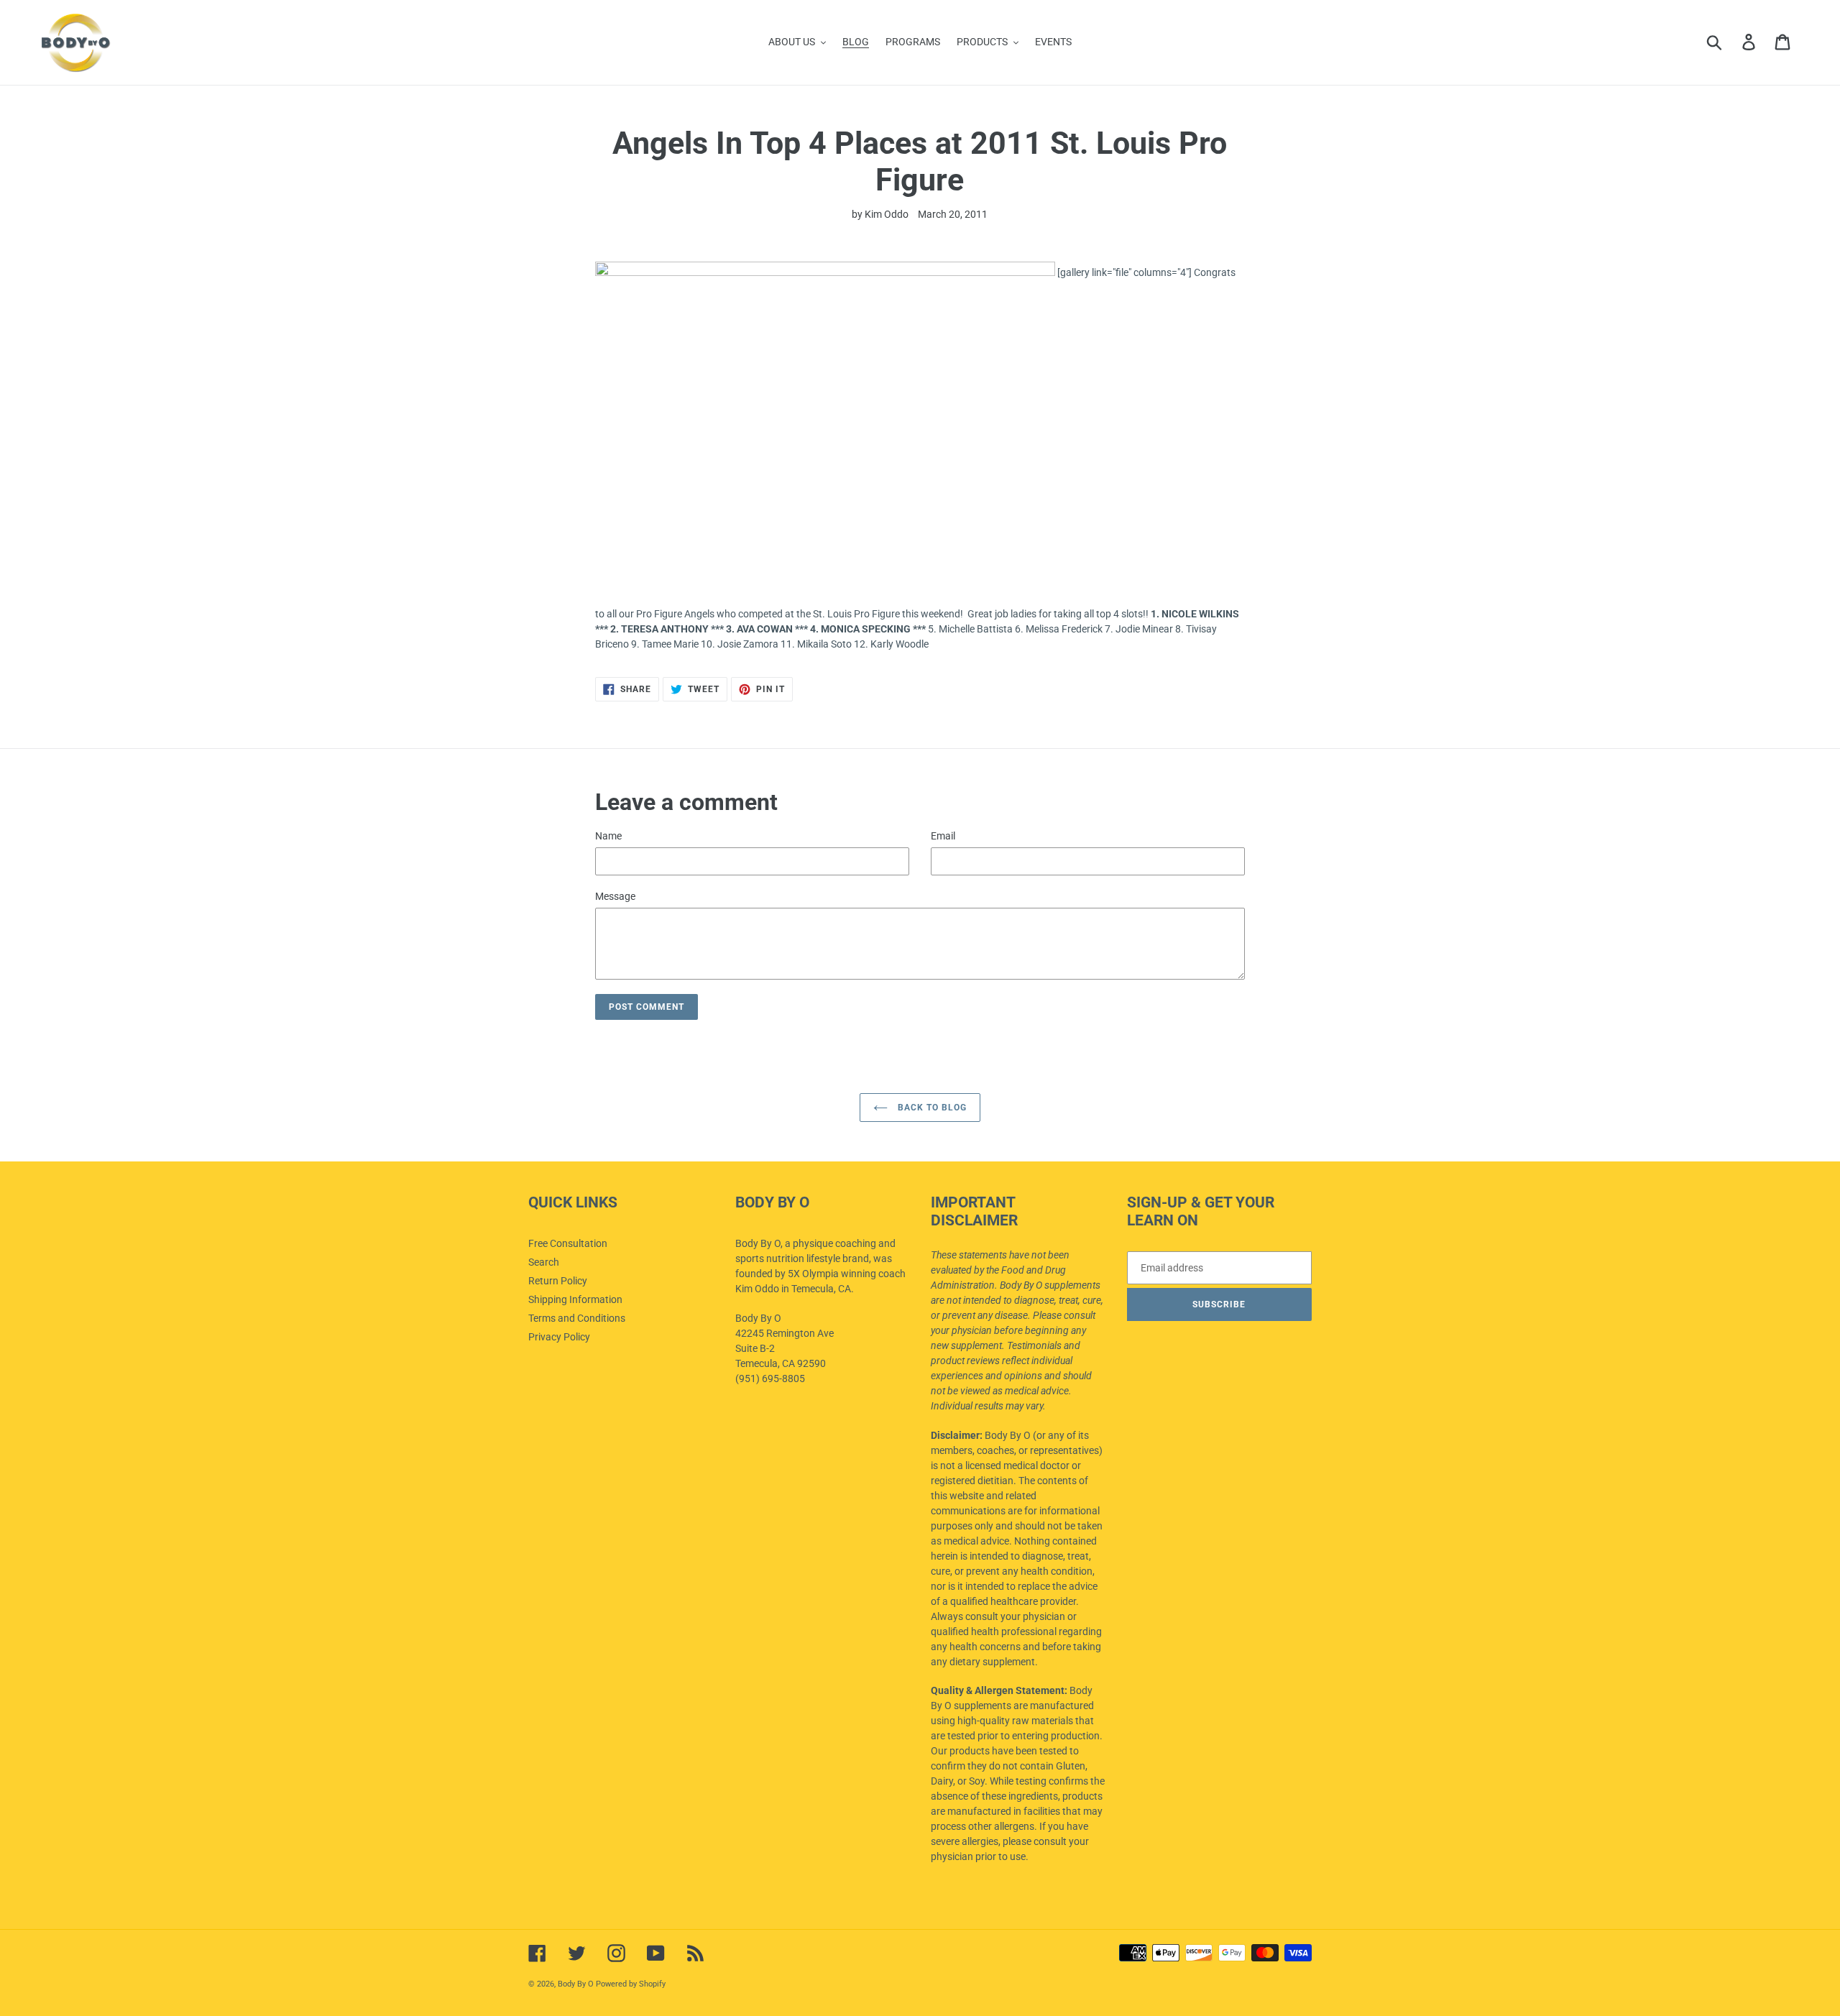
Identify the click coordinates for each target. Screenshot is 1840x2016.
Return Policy (558, 1281)
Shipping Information (575, 1299)
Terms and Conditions (577, 1318)
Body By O (576, 1984)
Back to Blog (930, 1108)
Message (615, 896)
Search (544, 1262)
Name (608, 836)
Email (943, 836)
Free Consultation (568, 1243)
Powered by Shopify (631, 1984)
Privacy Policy (559, 1337)
